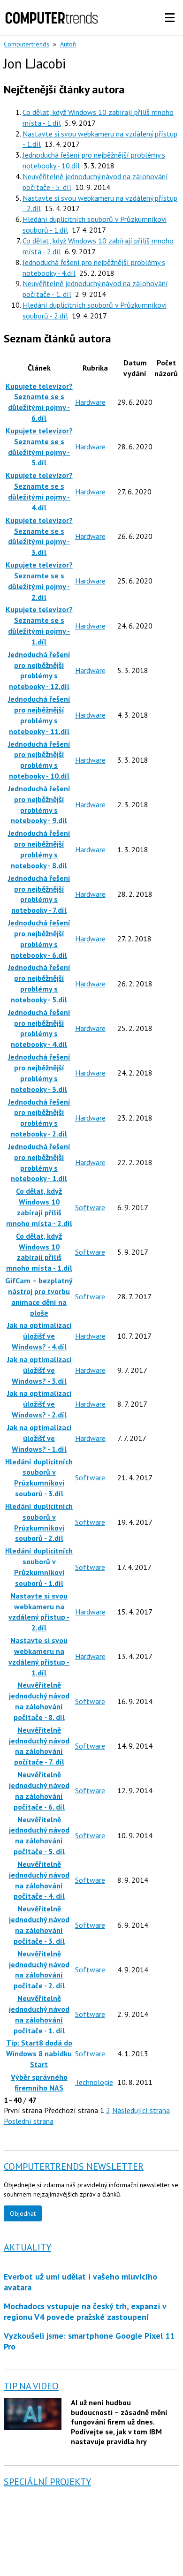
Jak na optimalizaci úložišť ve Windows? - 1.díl (39, 1438)
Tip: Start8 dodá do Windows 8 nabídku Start (39, 2053)
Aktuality (27, 2247)
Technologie (94, 2082)
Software (90, 1207)
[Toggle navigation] (170, 18)
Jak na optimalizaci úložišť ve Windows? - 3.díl (39, 1370)
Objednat (23, 2213)
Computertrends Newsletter (74, 2167)
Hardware (90, 402)
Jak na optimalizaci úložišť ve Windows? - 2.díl (39, 1404)
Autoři (68, 44)
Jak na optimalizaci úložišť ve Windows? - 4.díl (39, 1336)
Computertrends (27, 44)
